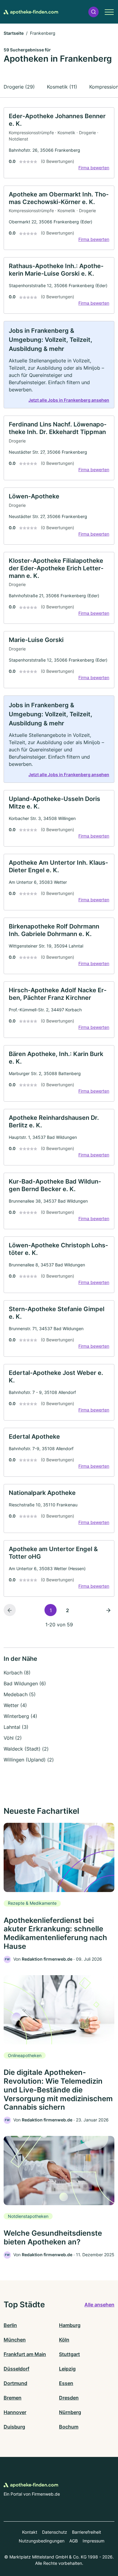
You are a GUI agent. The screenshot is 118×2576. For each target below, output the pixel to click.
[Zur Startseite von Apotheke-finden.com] (31, 12)
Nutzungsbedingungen (42, 2541)
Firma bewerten (94, 168)
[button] (93, 12)
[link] (59, 143)
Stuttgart (69, 2354)
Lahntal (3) (16, 1727)
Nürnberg (70, 2412)
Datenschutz (55, 2532)
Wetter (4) (15, 1705)
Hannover (15, 2412)
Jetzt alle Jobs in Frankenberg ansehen (69, 400)
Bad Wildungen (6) (25, 1683)
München (15, 2340)
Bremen (13, 2398)
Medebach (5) (20, 1694)
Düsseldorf (16, 2369)
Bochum (69, 2427)
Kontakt (30, 2532)
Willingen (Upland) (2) (29, 1760)
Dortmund (15, 2383)
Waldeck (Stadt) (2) (26, 1749)
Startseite (14, 33)
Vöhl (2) (13, 1738)
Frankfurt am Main (25, 2354)
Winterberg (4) (20, 1716)
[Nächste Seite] (108, 1610)
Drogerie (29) (19, 87)
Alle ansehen (99, 2305)
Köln (64, 2340)
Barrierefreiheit (87, 2532)
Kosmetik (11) (62, 87)
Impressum (93, 2541)
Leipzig (67, 2369)
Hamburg (70, 2325)
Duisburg (14, 2427)
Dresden (69, 2398)
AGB (74, 2541)
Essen (66, 2383)
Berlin (10, 2325)
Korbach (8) (17, 1673)
